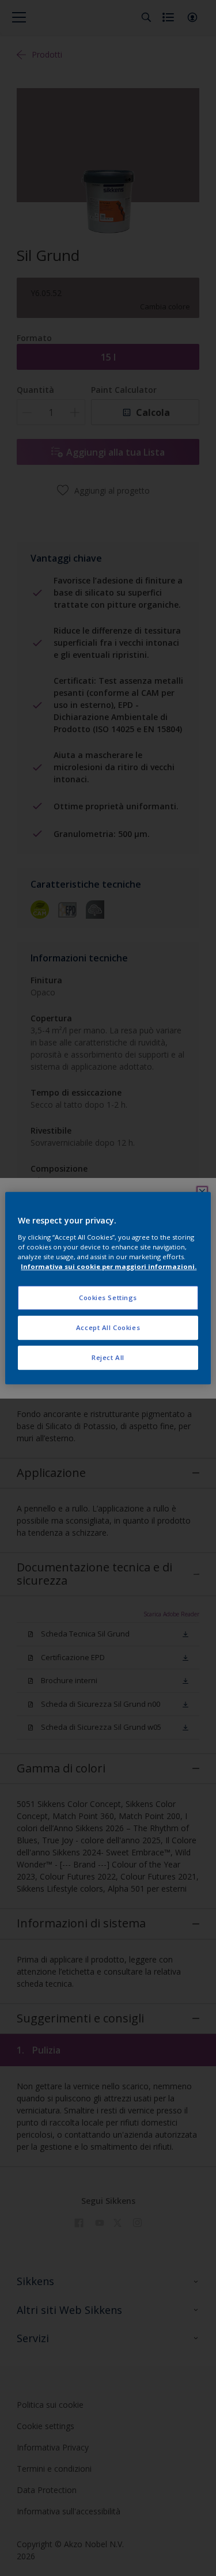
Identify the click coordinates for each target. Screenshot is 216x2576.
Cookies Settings (108, 1298)
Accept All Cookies (108, 1327)
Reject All (108, 1357)
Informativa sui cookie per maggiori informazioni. (109, 1266)
